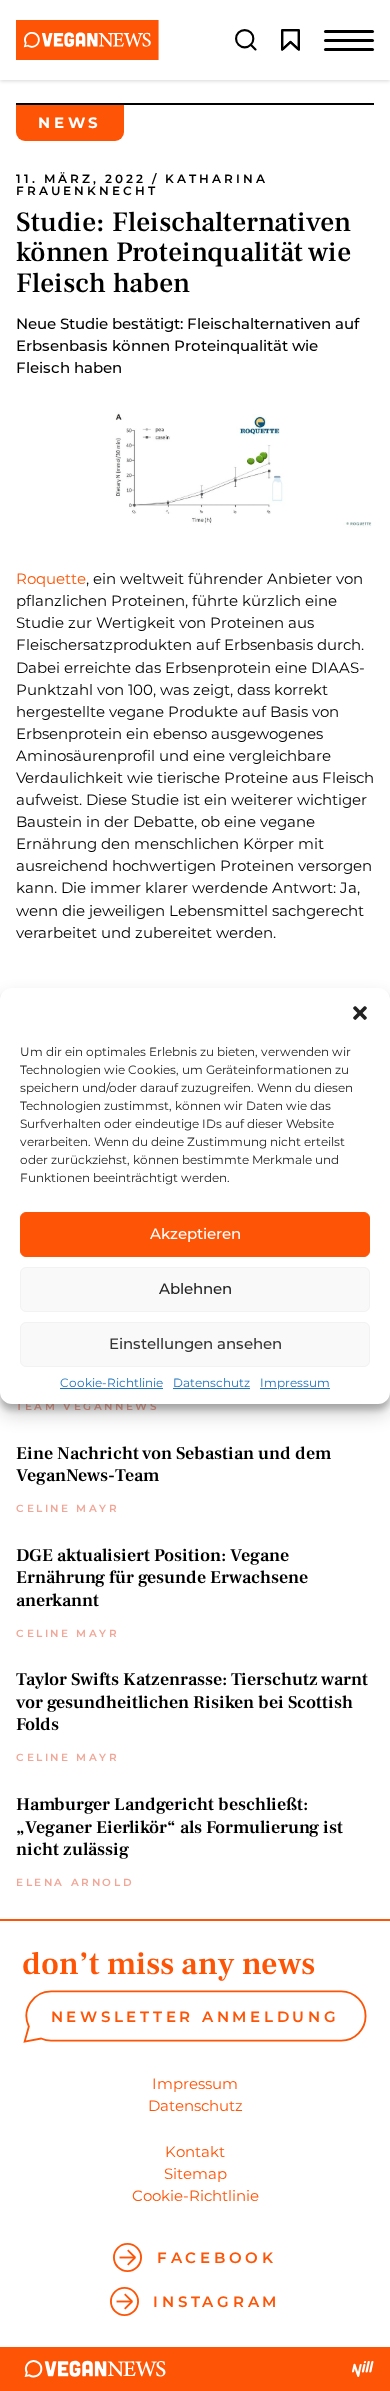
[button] (360, 1013)
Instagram (216, 2301)
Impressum (295, 1383)
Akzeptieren (195, 1233)
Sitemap (195, 2173)
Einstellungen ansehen (195, 1343)
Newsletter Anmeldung (195, 2016)
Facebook (217, 2257)
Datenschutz (211, 1383)
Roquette (51, 578)
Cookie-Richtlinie (111, 1383)
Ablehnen (195, 1288)
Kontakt (195, 2151)
